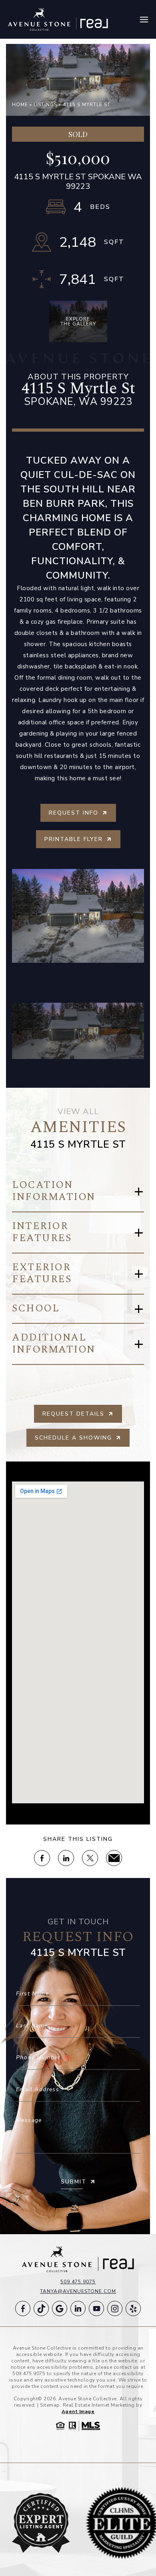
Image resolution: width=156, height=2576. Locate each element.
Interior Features (78, 1232)
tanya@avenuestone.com (78, 2291)
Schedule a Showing (73, 1438)
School (78, 1309)
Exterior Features (78, 1273)
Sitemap (50, 2405)
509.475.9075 (78, 2282)
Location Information (78, 1191)
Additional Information (78, 1344)
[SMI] (42, 1858)
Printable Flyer (74, 839)
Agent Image (78, 2411)
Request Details (73, 1414)
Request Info (74, 813)
